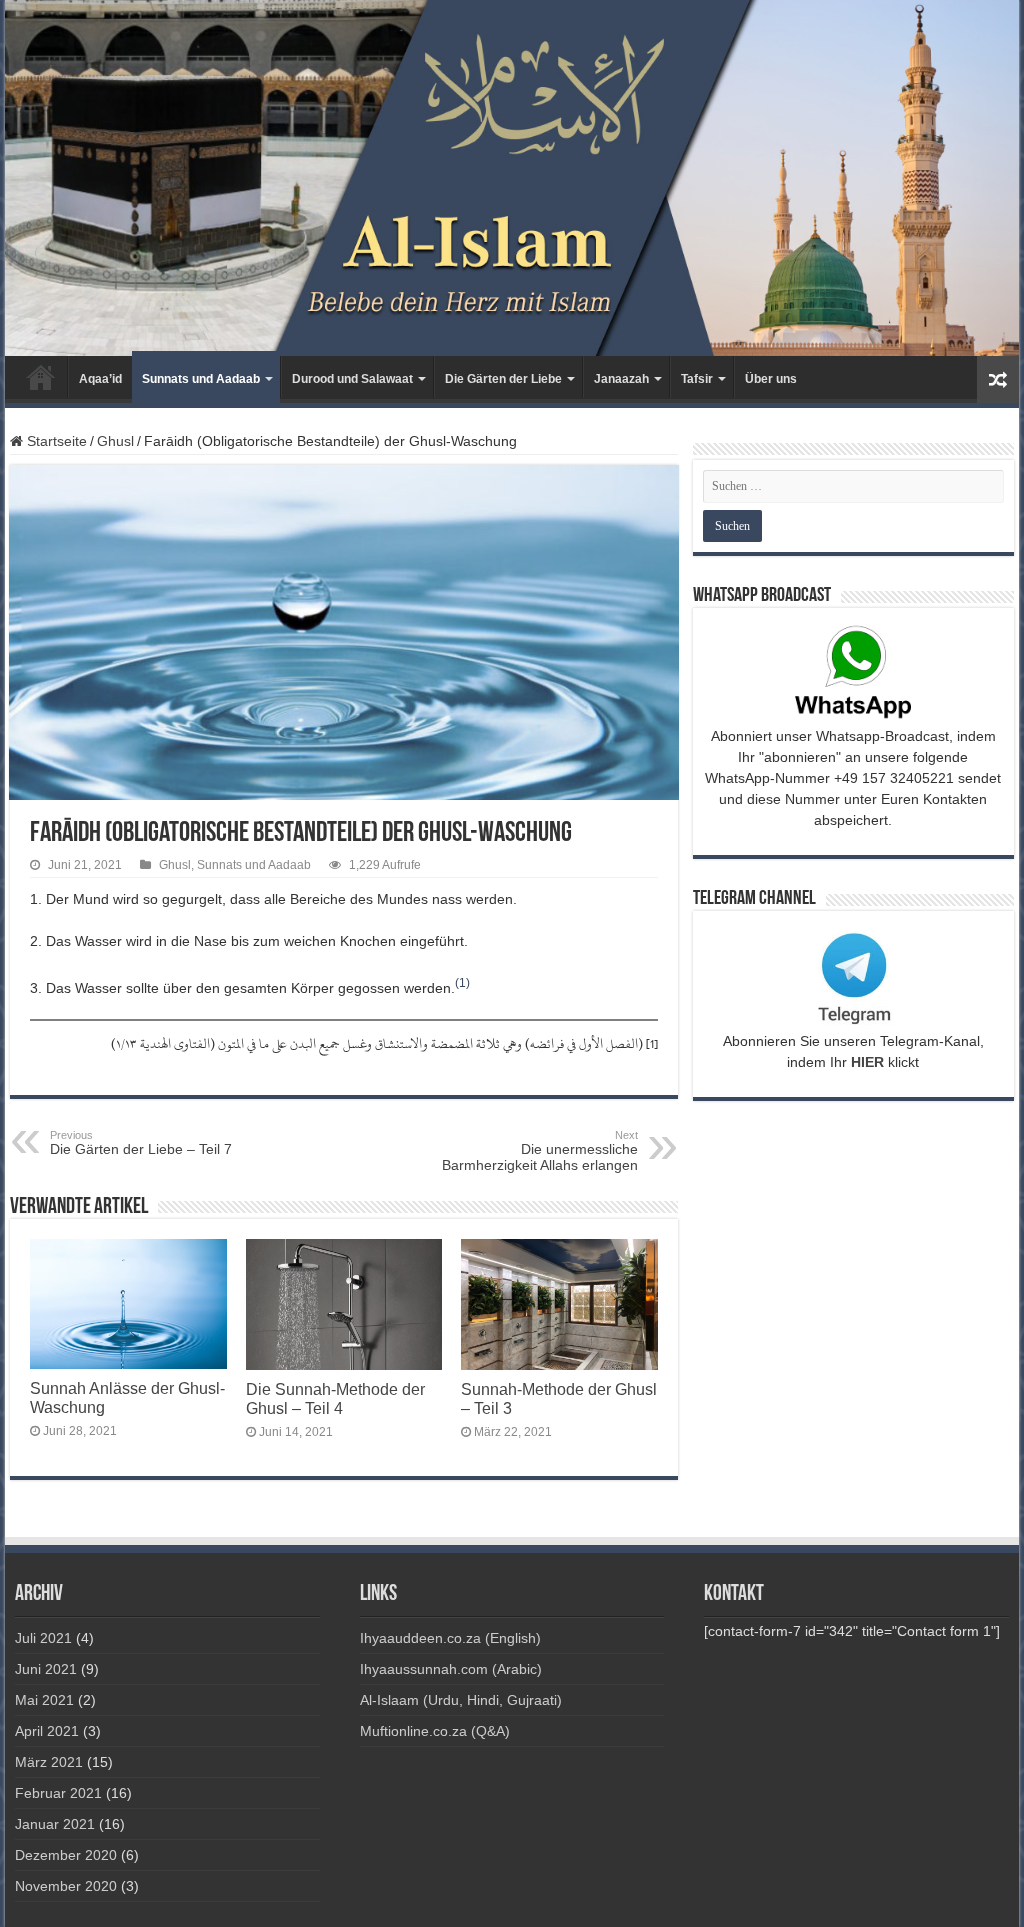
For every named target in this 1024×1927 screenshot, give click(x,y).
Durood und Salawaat (352, 379)
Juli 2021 (43, 1638)
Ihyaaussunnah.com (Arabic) (451, 1669)
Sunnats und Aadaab (201, 379)
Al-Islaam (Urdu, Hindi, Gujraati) (461, 1700)
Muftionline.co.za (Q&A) (435, 1731)
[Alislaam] (512, 178)
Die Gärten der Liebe (503, 379)
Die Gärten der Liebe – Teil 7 (141, 1143)
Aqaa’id (100, 379)
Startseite (55, 441)
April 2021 (47, 1731)
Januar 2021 (55, 1824)
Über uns (771, 379)
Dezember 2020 (66, 1855)
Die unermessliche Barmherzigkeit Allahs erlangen (540, 1151)
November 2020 (66, 1886)
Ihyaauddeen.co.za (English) (450, 1638)
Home (41, 377)
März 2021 (49, 1762)
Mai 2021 (44, 1700)
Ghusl (115, 441)
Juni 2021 (46, 1669)
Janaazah (621, 379)
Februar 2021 (58, 1793)
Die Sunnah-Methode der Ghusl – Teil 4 (335, 1398)
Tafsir (697, 379)
